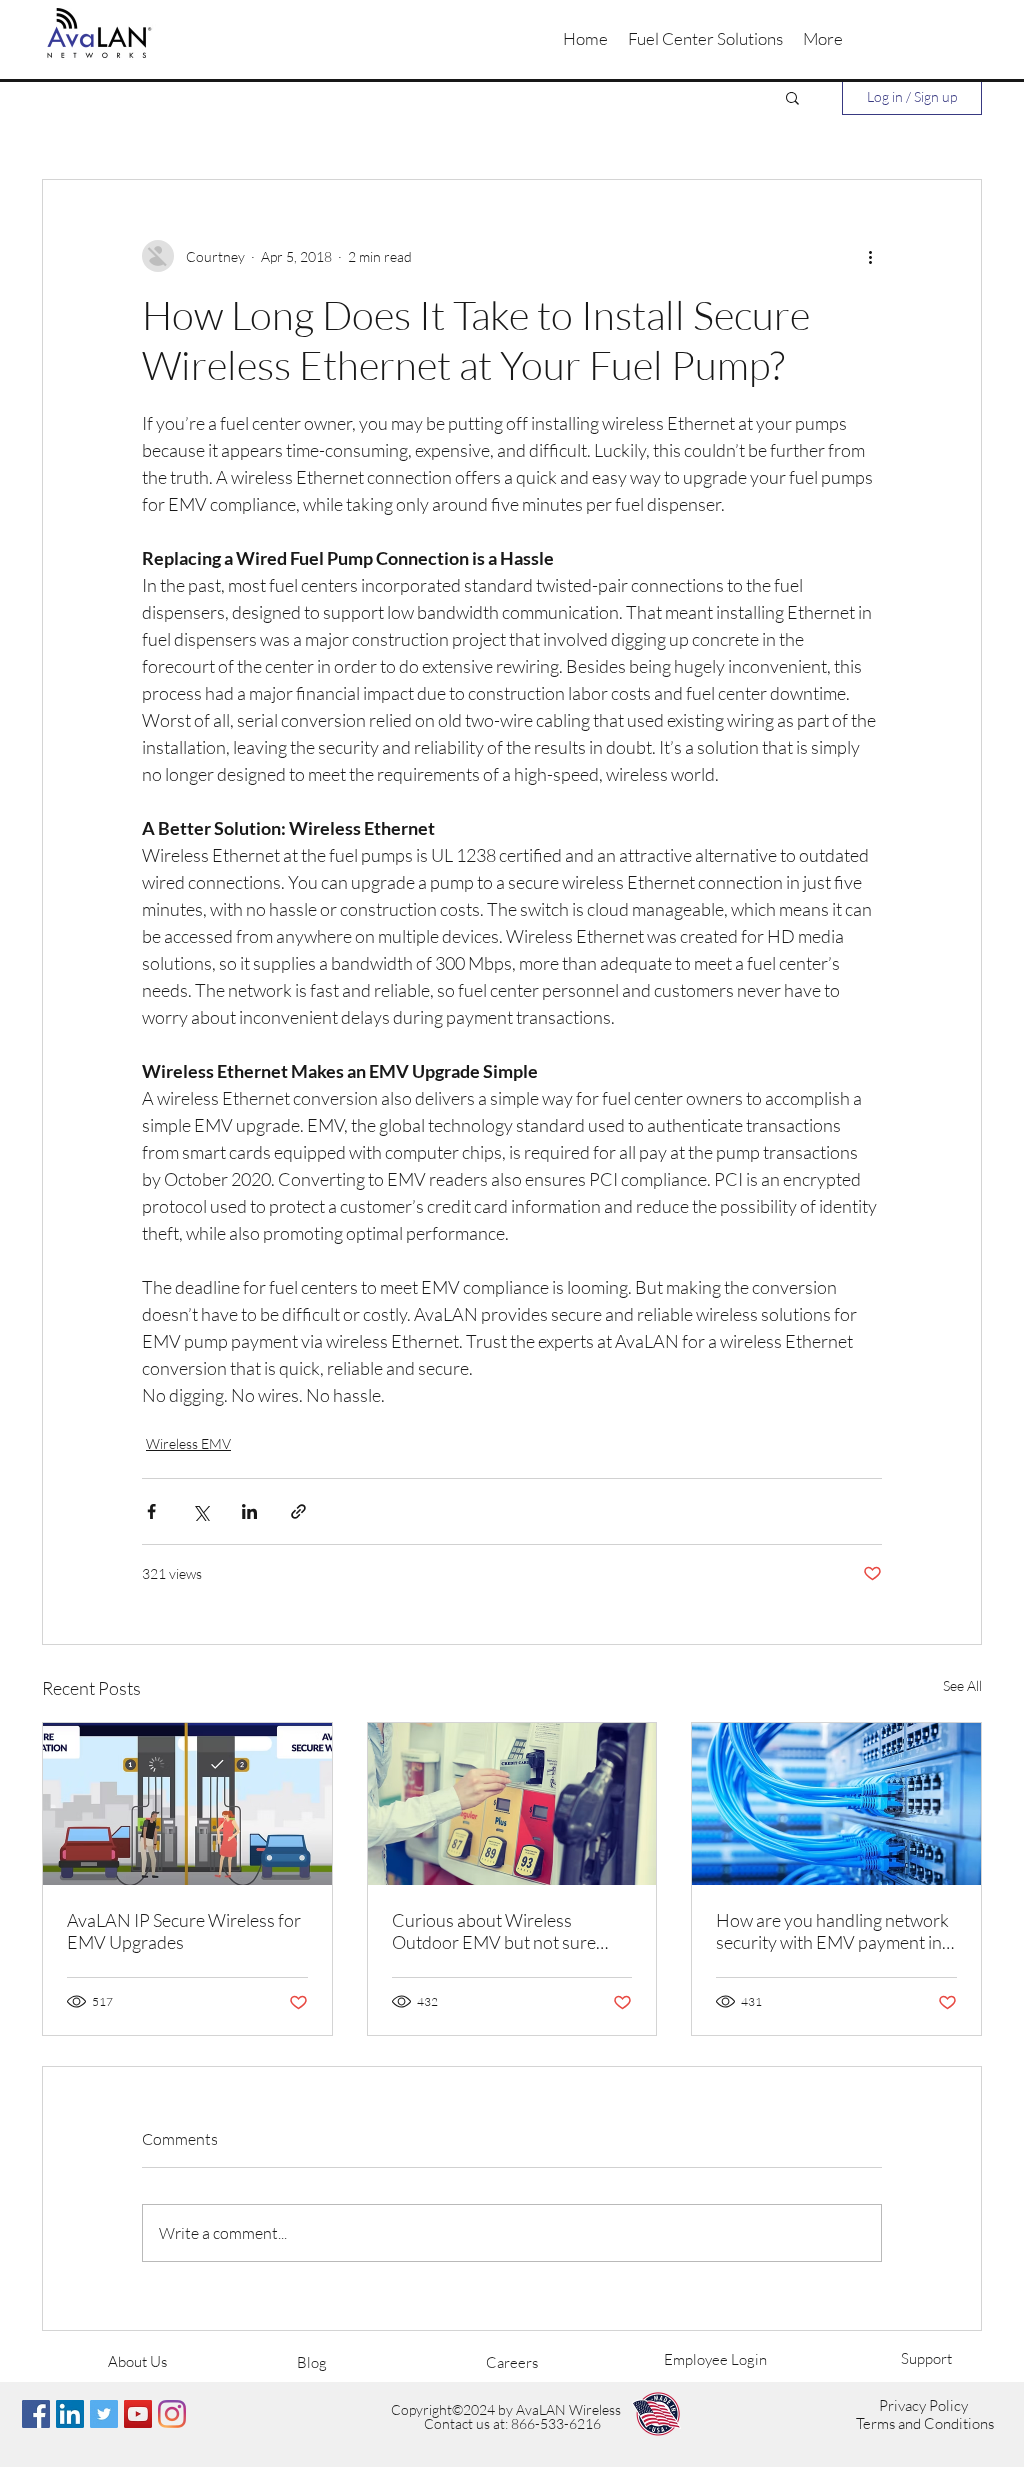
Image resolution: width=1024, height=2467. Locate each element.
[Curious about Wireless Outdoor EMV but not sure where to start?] (512, 1804)
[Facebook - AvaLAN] (36, 2414)
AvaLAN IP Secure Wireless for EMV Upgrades (184, 1931)
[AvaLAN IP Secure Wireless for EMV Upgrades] (187, 1804)
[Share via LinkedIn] (249, 1511)
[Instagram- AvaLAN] (172, 2414)
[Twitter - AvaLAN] (104, 2414)
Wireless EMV (188, 1443)
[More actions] (870, 256)
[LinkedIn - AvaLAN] (70, 2414)
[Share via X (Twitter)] (200, 1511)
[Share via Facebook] (151, 1511)
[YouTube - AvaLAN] (138, 2414)
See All (962, 1685)
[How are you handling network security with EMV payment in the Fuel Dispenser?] (836, 1804)
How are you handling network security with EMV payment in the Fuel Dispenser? (832, 1931)
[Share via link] (298, 1511)
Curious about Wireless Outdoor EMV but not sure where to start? (494, 1931)
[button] (705, 39)
